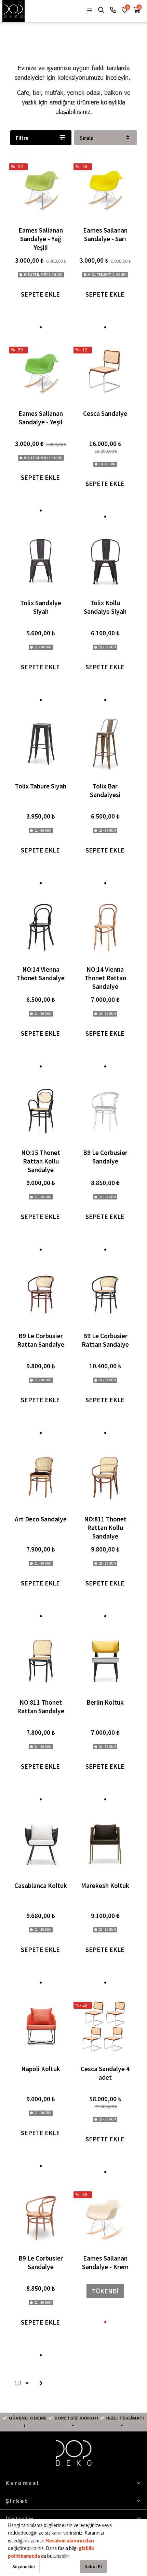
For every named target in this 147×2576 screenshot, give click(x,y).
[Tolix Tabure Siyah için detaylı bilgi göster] (41, 744)
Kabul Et (93, 2566)
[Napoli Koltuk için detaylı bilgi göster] (41, 2026)
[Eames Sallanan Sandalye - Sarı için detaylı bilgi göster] (105, 188)
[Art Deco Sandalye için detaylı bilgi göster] (41, 1477)
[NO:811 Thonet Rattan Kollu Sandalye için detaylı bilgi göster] (105, 1477)
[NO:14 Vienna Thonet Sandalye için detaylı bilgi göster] (41, 927)
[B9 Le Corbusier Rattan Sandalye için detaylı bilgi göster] (41, 1293)
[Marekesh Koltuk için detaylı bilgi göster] (105, 1843)
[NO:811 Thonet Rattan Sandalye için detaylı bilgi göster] (41, 1660)
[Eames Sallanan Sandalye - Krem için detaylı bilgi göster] (105, 2216)
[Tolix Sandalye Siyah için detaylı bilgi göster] (41, 560)
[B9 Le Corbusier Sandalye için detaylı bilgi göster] (105, 1110)
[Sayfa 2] (41, 2383)
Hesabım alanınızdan (70, 2541)
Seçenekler (24, 2566)
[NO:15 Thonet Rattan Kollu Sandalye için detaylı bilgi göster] (41, 1110)
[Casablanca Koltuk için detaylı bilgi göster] (41, 1843)
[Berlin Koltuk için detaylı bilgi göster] (105, 1660)
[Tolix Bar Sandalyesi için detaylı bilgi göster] (105, 744)
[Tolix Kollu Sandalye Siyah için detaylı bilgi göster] (105, 560)
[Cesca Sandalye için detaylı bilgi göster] (105, 371)
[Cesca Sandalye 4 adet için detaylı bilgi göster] (105, 2026)
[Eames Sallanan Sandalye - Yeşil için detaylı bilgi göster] (41, 371)
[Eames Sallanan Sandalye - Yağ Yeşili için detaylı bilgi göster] (41, 188)
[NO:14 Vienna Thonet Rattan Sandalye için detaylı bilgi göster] (105, 927)
